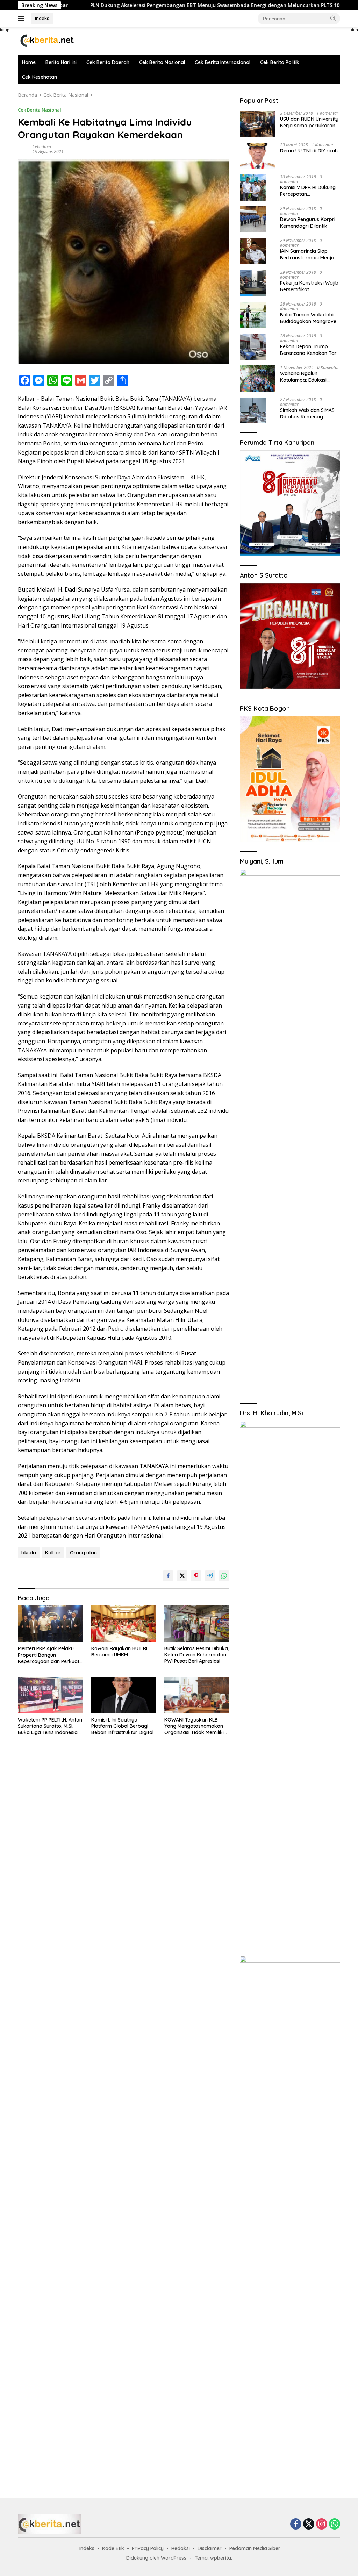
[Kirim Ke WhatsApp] (224, 1576)
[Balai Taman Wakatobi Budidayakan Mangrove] (253, 315)
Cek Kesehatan (40, 77)
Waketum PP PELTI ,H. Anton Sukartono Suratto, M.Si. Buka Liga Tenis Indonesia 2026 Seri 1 (50, 1726)
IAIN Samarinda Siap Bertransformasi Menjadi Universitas (309, 254)
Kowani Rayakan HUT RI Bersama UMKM (119, 1652)
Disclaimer (210, 2548)
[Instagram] (322, 2524)
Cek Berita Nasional (162, 62)
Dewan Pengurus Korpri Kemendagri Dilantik (308, 222)
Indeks (42, 18)
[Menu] (23, 19)
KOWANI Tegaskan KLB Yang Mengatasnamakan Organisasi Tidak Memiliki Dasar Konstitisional (194, 1726)
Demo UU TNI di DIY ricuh (309, 151)
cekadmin (42, 147)
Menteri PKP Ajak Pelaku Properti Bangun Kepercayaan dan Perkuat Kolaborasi (49, 1655)
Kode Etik (113, 2548)
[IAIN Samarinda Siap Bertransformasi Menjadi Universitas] (253, 251)
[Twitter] (309, 2524)
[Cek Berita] (48, 40)
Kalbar (53, 1553)
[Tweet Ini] (182, 1576)
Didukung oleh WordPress (156, 2558)
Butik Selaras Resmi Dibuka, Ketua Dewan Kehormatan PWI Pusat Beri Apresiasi (197, 1655)
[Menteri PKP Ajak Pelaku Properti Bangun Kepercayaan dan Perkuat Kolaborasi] (50, 1624)
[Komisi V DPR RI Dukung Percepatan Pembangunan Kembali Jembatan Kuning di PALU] (253, 188)
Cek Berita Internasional (223, 62)
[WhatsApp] (335, 2524)
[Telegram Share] (210, 1576)
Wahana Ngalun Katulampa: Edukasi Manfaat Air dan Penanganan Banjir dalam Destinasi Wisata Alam (307, 377)
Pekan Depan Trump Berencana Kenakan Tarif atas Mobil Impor (310, 350)
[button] (333, 18)
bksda (29, 1553)
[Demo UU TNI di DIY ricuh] (257, 156)
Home (29, 62)
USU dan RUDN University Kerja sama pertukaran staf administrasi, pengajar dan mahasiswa (310, 122)
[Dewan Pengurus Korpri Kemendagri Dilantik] (253, 219)
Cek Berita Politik (280, 62)
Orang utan (83, 1553)
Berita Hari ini (61, 62)
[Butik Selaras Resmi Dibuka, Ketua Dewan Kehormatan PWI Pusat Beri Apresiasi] (197, 1624)
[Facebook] (296, 2524)
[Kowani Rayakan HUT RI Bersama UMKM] (124, 1624)
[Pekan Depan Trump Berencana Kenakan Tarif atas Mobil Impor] (253, 347)
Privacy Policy (148, 2548)
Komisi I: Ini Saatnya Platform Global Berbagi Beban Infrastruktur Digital (122, 1726)
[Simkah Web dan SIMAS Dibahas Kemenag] (253, 410)
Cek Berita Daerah (108, 62)
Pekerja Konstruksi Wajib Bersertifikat (309, 286)
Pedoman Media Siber (255, 2548)
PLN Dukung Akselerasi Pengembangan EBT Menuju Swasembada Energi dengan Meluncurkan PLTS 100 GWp (154, 5)
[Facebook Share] (168, 1576)
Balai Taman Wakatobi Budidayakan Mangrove (308, 318)
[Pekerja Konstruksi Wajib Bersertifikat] (253, 283)
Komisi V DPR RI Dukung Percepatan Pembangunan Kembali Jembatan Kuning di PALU (310, 191)
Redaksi (181, 2548)
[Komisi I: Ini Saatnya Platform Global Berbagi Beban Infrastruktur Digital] (124, 1695)
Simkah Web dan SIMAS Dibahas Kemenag (307, 413)
